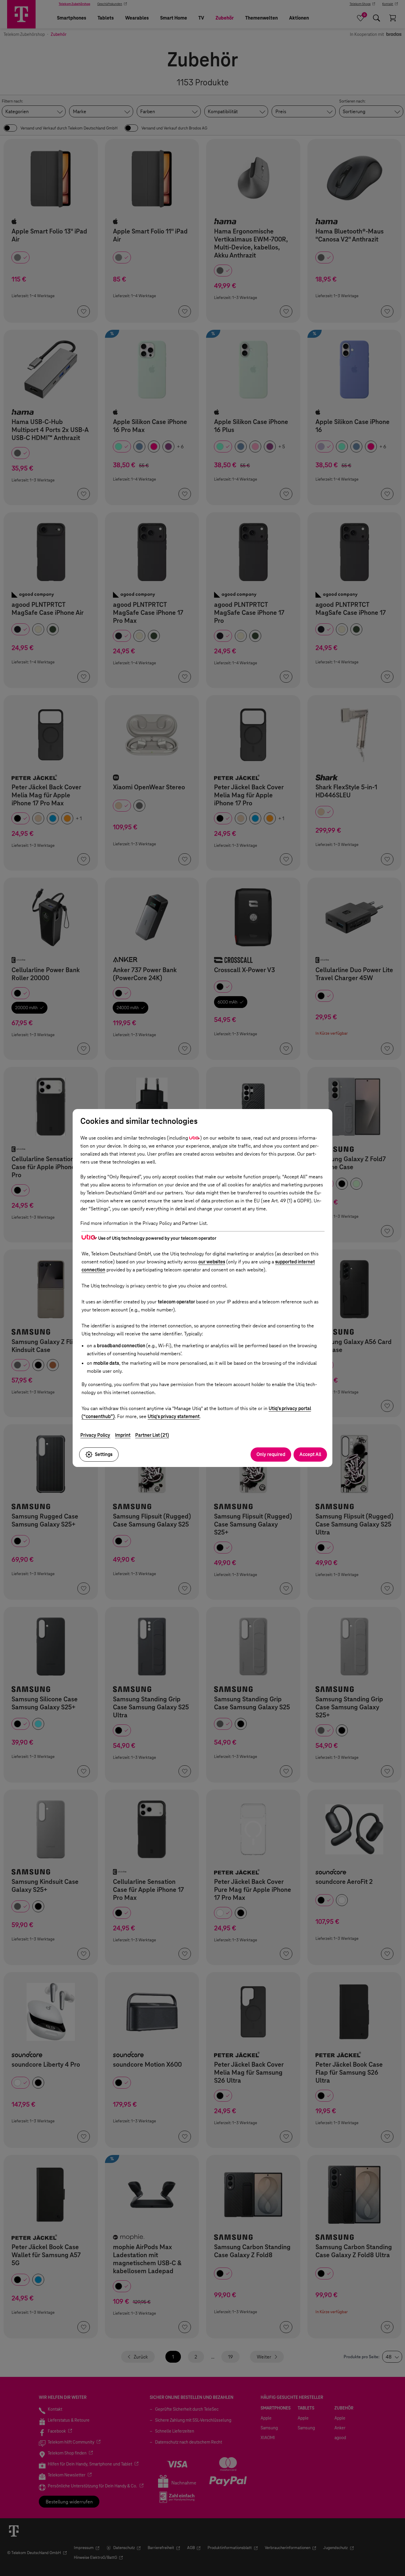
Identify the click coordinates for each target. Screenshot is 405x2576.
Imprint (123, 1435)
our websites (212, 1262)
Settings (104, 1454)
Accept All (310, 1454)
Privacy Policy (95, 1435)
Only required (271, 1454)
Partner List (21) (152, 1435)
